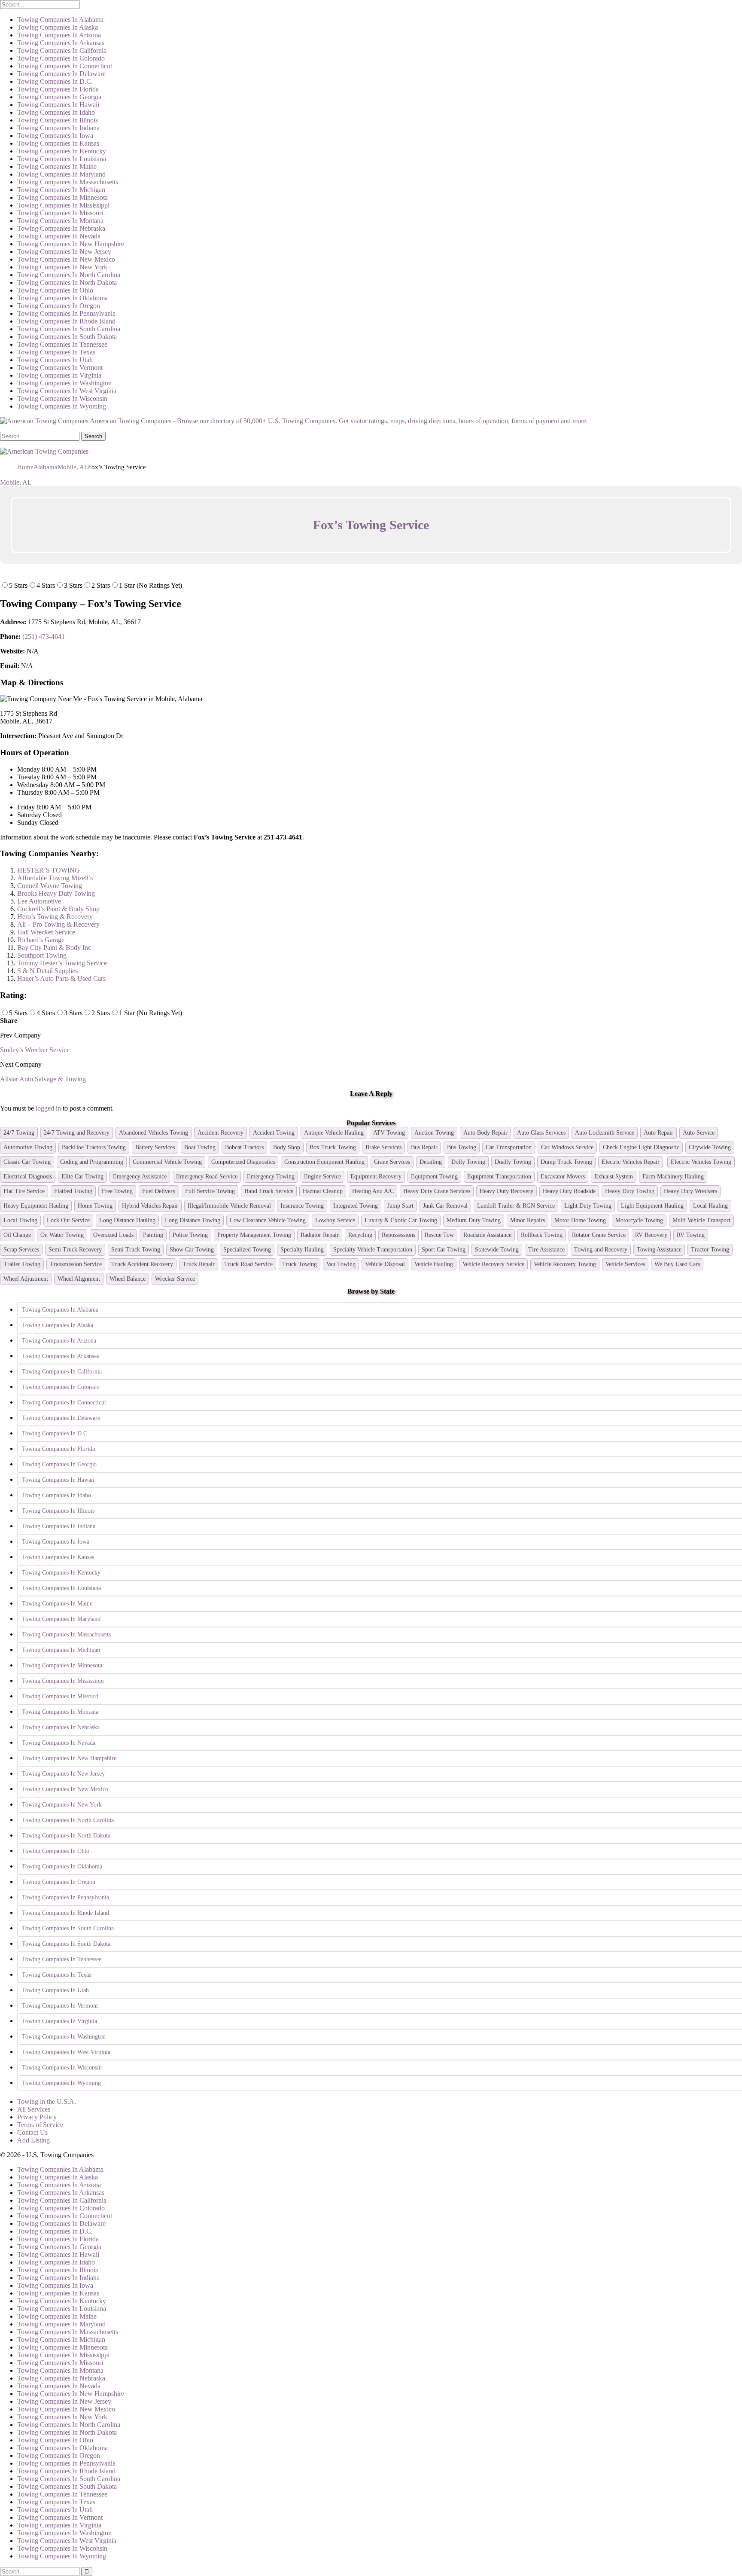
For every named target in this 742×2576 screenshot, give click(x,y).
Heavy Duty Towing (630, 1191)
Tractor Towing (710, 1250)
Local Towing (20, 1220)
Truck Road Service (248, 1264)
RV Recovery (651, 1235)
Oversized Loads (113, 1235)
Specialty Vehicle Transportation (373, 1250)
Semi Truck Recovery (75, 1250)
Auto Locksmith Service (605, 1133)
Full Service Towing (210, 1191)
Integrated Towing (356, 1206)
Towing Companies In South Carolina (69, 329)
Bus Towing (462, 1147)
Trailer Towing (22, 1264)
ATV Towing (389, 1133)
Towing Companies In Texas (56, 352)
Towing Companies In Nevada (59, 236)
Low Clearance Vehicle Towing (268, 1220)
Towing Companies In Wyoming (62, 406)
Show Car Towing (192, 1250)
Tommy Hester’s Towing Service (62, 963)
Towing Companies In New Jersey (64, 252)
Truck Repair (199, 1264)
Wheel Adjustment (26, 1279)
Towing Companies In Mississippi (63, 205)
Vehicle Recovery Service (493, 1264)
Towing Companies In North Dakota (67, 282)
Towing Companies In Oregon (59, 306)
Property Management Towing (254, 1235)
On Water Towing (62, 1235)
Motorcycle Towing (639, 1220)
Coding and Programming (92, 1162)
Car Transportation (509, 1147)
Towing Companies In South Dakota (67, 337)
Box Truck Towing (333, 1147)
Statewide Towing (497, 1250)
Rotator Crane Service (599, 1235)
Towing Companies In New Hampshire (71, 244)
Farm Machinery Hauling (673, 1177)
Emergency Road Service (207, 1177)
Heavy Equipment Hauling (36, 1206)
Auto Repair (658, 1133)
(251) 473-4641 (44, 636)
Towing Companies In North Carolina (69, 275)
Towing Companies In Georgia (59, 97)
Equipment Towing (434, 1177)
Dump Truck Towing (566, 1162)
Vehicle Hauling (434, 1264)
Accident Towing (274, 1133)
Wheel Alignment (79, 1279)
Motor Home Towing (580, 1220)
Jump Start (400, 1206)
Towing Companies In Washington (64, 383)
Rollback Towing (542, 1235)
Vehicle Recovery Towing (565, 1264)
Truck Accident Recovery (142, 1264)
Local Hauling (710, 1206)
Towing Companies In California (62, 50)
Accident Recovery (220, 1133)
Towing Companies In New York (62, 267)
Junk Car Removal (445, 1206)
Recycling (360, 1235)
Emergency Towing (271, 1177)
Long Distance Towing (193, 1220)
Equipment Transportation (499, 1177)
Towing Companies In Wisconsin (62, 398)
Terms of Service (40, 2125)
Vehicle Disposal (385, 1264)
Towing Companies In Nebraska (61, 228)
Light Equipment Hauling (652, 1206)
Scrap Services (21, 1250)
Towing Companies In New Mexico (66, 259)
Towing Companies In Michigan (61, 190)
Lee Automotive (39, 901)
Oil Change (17, 1235)
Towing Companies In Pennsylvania (66, 313)
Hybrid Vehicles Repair (150, 1206)
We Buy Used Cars (677, 1264)
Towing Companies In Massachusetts (68, 182)
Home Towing (95, 1206)
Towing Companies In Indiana (58, 128)
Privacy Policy (37, 2117)
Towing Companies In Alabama (60, 20)
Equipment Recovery (376, 1177)
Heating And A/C (373, 1191)
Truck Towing (300, 1264)
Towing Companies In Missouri (60, 213)
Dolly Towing (468, 1162)
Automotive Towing (28, 1147)
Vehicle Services (625, 1264)
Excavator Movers (563, 1177)
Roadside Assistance (487, 1235)
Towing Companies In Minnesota (62, 197)
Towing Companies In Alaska (58, 27)
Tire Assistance (546, 1250)
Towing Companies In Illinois (58, 120)
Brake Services (383, 1147)
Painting (153, 1235)
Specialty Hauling (302, 1250)
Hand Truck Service (269, 1191)
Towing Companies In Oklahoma (62, 298)
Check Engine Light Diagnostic (641, 1147)
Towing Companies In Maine (57, 166)
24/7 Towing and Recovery (77, 1133)
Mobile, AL (16, 482)
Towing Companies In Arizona (59, 35)
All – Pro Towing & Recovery (58, 924)
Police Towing (190, 1235)
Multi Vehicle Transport (701, 1220)
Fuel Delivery (159, 1191)
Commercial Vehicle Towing (167, 1162)
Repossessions (398, 1235)
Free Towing (117, 1191)
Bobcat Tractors (244, 1147)
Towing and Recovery (601, 1250)
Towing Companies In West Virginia (67, 391)
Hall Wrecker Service (46, 932)
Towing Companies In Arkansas (61, 43)
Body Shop (287, 1147)
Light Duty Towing (588, 1206)
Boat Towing (200, 1147)
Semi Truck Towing (136, 1250)
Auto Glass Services (541, 1133)
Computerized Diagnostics (243, 1162)
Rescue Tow (439, 1235)
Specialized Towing (247, 1250)
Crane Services (392, 1162)
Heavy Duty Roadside (569, 1191)
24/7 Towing (19, 1133)
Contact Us (32, 2132)
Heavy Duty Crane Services (437, 1191)
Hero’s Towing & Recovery (55, 917)
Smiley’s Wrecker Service (35, 1050)
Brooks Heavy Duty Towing (56, 893)
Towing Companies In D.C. (55, 81)
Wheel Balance (128, 1279)
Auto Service (699, 1133)
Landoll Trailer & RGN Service (516, 1206)
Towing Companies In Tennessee (62, 344)
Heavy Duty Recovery (506, 1191)
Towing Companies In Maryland (61, 174)
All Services (34, 2109)
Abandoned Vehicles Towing (154, 1133)
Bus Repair (424, 1147)
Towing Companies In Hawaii (58, 105)
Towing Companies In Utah (55, 360)
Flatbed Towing (73, 1191)
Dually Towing (513, 1162)
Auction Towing (434, 1133)
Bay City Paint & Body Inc (54, 948)
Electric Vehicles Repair (631, 1162)
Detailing (431, 1162)
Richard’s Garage (41, 940)
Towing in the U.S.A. (47, 2101)
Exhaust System (614, 1177)
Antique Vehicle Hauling (334, 1133)
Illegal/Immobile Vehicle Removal (229, 1206)
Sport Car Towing (444, 1250)
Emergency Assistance (140, 1177)
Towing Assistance (659, 1250)
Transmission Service (76, 1264)
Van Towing (341, 1264)
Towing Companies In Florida (58, 89)
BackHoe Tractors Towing (94, 1147)
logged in (48, 1108)
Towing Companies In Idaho (56, 112)
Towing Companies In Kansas (58, 143)
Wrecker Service (175, 1279)
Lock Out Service (68, 1220)
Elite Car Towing (82, 1177)
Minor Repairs (528, 1220)
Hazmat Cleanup (323, 1191)
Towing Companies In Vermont (60, 368)
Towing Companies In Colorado (61, 58)
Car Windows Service (567, 1147)
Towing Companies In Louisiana (62, 159)
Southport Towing (42, 955)
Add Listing (33, 2140)
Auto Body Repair (485, 1133)
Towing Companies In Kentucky (62, 151)
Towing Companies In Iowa (55, 136)
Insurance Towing (302, 1206)
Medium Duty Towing (474, 1220)
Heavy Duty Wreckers (690, 1191)
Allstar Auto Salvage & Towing (43, 1079)
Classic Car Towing (27, 1162)
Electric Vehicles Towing (701, 1162)
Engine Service (322, 1177)
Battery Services (155, 1147)
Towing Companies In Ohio (55, 290)
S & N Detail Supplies (47, 971)
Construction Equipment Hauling (324, 1162)
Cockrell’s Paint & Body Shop (58, 909)
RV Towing (691, 1235)
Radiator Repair (320, 1235)
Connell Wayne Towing (50, 886)
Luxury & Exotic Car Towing (401, 1220)
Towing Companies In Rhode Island (66, 321)
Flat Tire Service (24, 1191)
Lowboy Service (335, 1220)
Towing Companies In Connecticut (65, 66)
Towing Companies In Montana (60, 221)
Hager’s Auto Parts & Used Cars (61, 978)
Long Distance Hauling (127, 1220)
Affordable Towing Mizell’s (55, 878)
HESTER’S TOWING (49, 870)
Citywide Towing (710, 1147)
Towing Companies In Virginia (59, 375)
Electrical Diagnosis (28, 1177)
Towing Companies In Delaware (61, 74)
